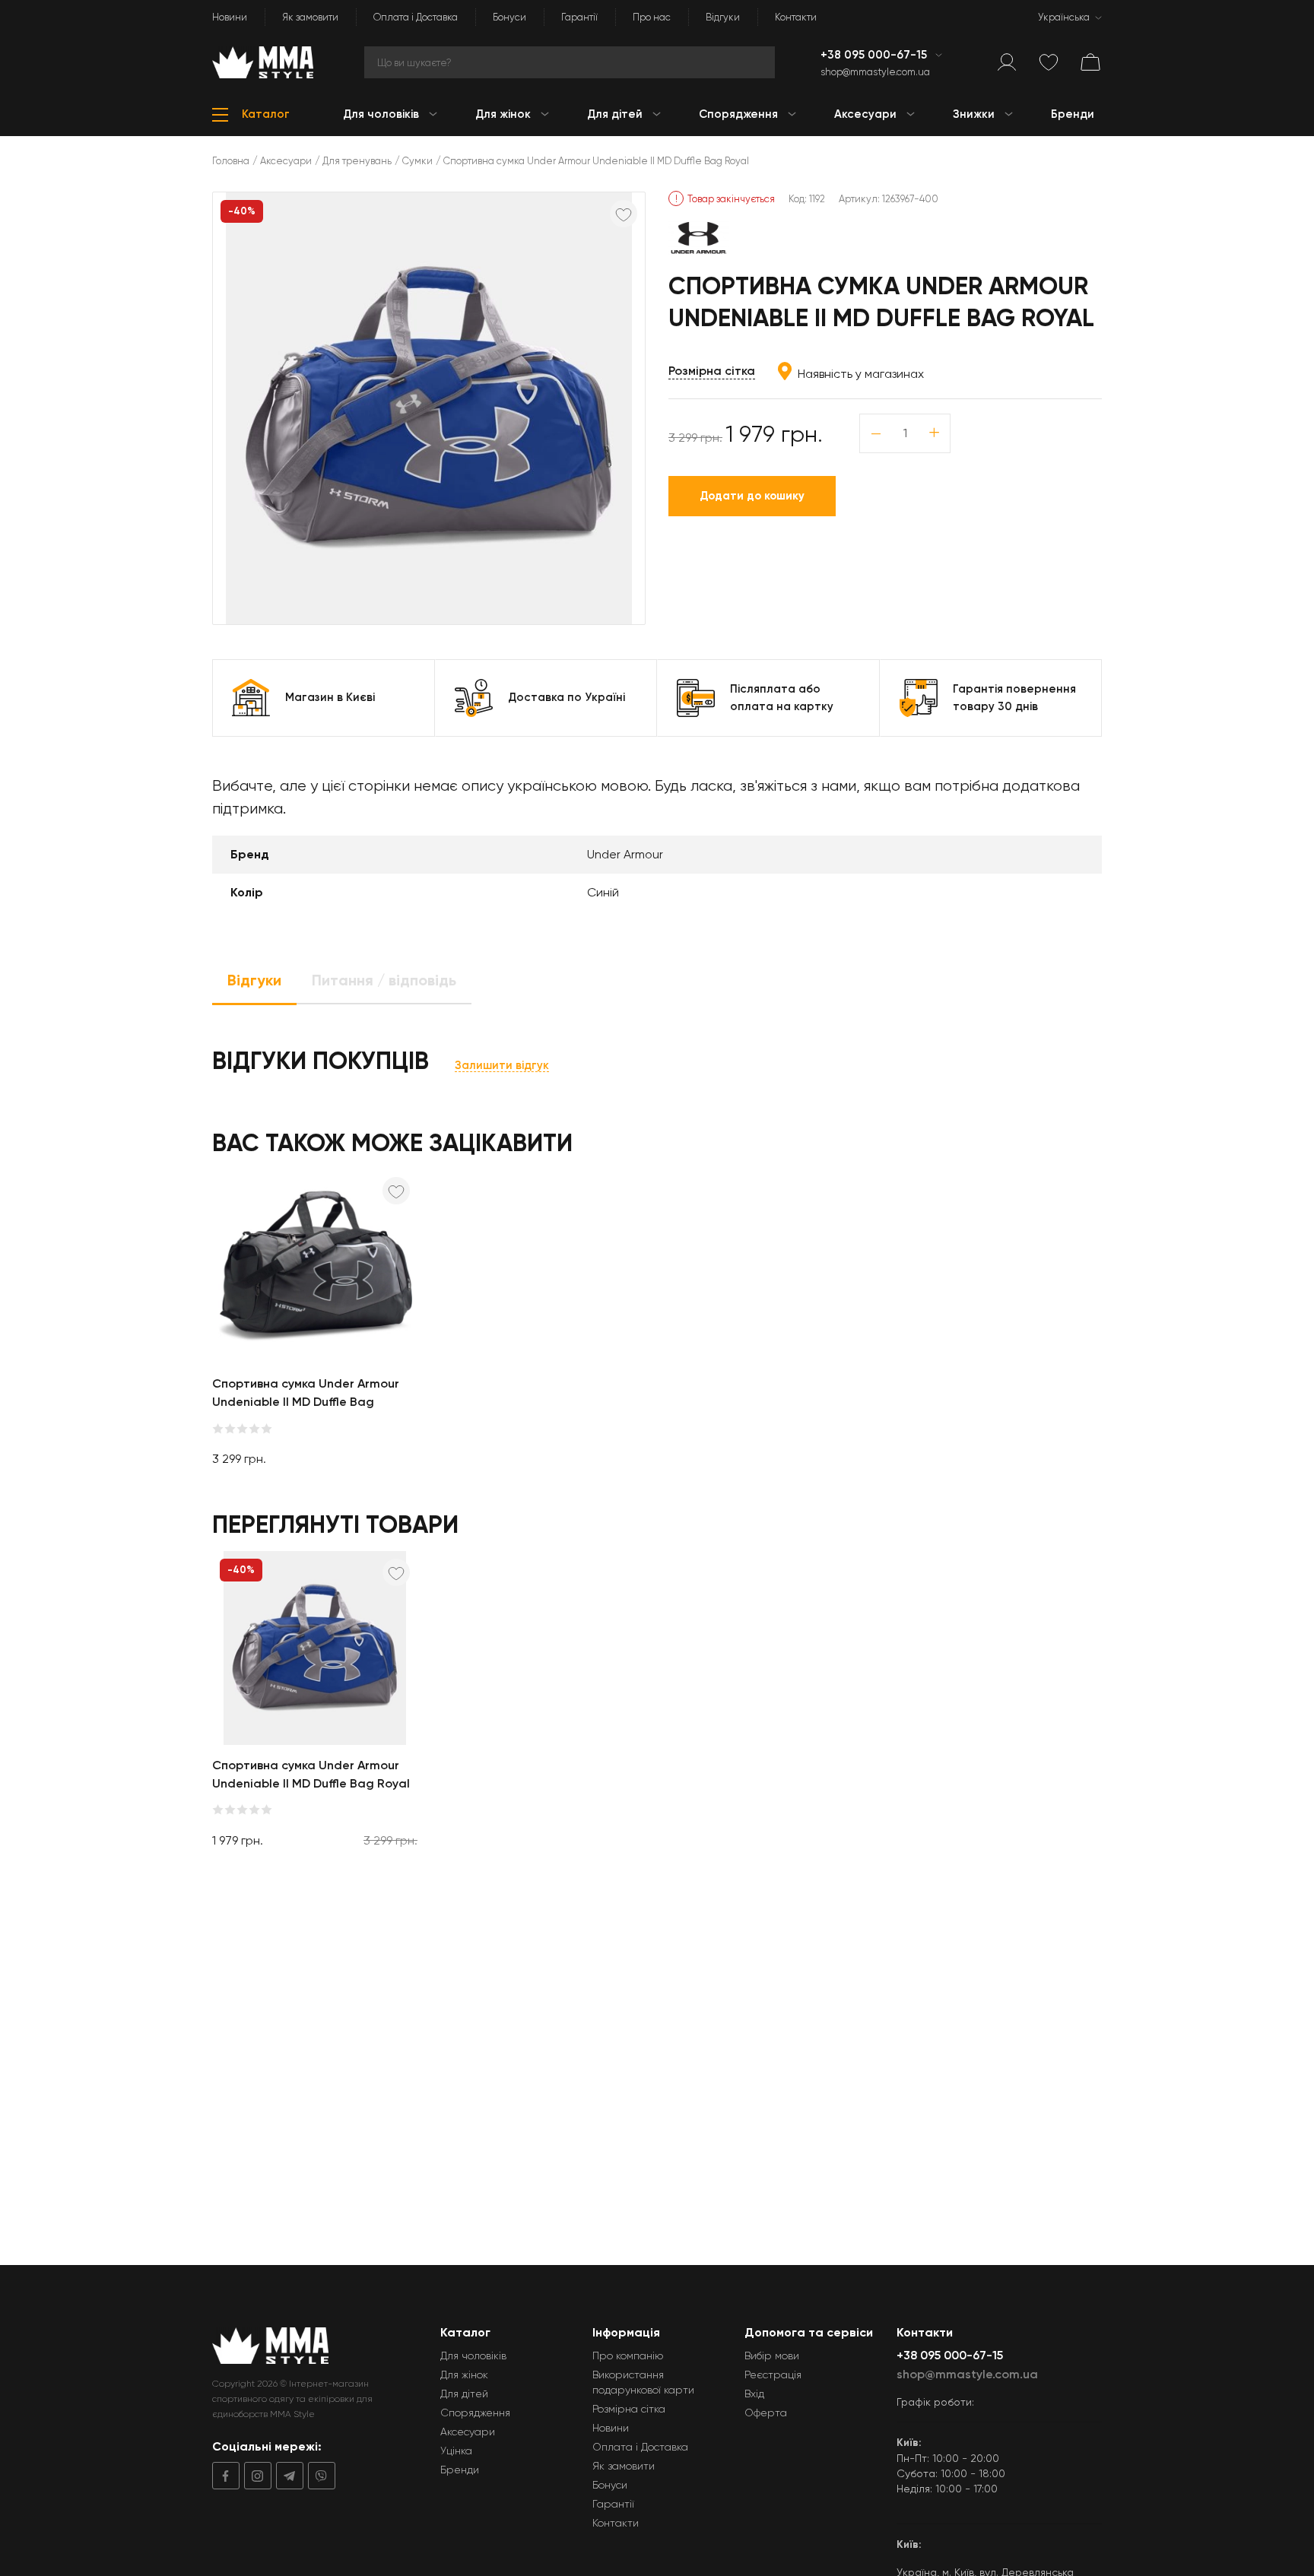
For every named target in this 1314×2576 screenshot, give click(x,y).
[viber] (319, 2476)
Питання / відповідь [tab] (384, 980)
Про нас (652, 17)
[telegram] (287, 2476)
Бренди (460, 2470)
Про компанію (628, 2356)
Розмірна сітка (712, 371)
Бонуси (509, 17)
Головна (231, 161)
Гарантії (579, 17)
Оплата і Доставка (416, 17)
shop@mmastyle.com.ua (875, 72)
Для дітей (464, 2394)
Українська (1064, 17)
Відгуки (723, 17)
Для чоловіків (473, 2356)
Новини (230, 17)
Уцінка (456, 2451)
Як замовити (310, 17)
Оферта (766, 2413)
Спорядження (475, 2413)
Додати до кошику (752, 496)
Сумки (417, 161)
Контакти (796, 17)
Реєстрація (773, 2375)
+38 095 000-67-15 (875, 55)
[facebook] (226, 2476)
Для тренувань (357, 161)
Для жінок (464, 2375)
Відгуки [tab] (254, 980)
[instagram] (255, 2476)
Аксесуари (286, 161)
